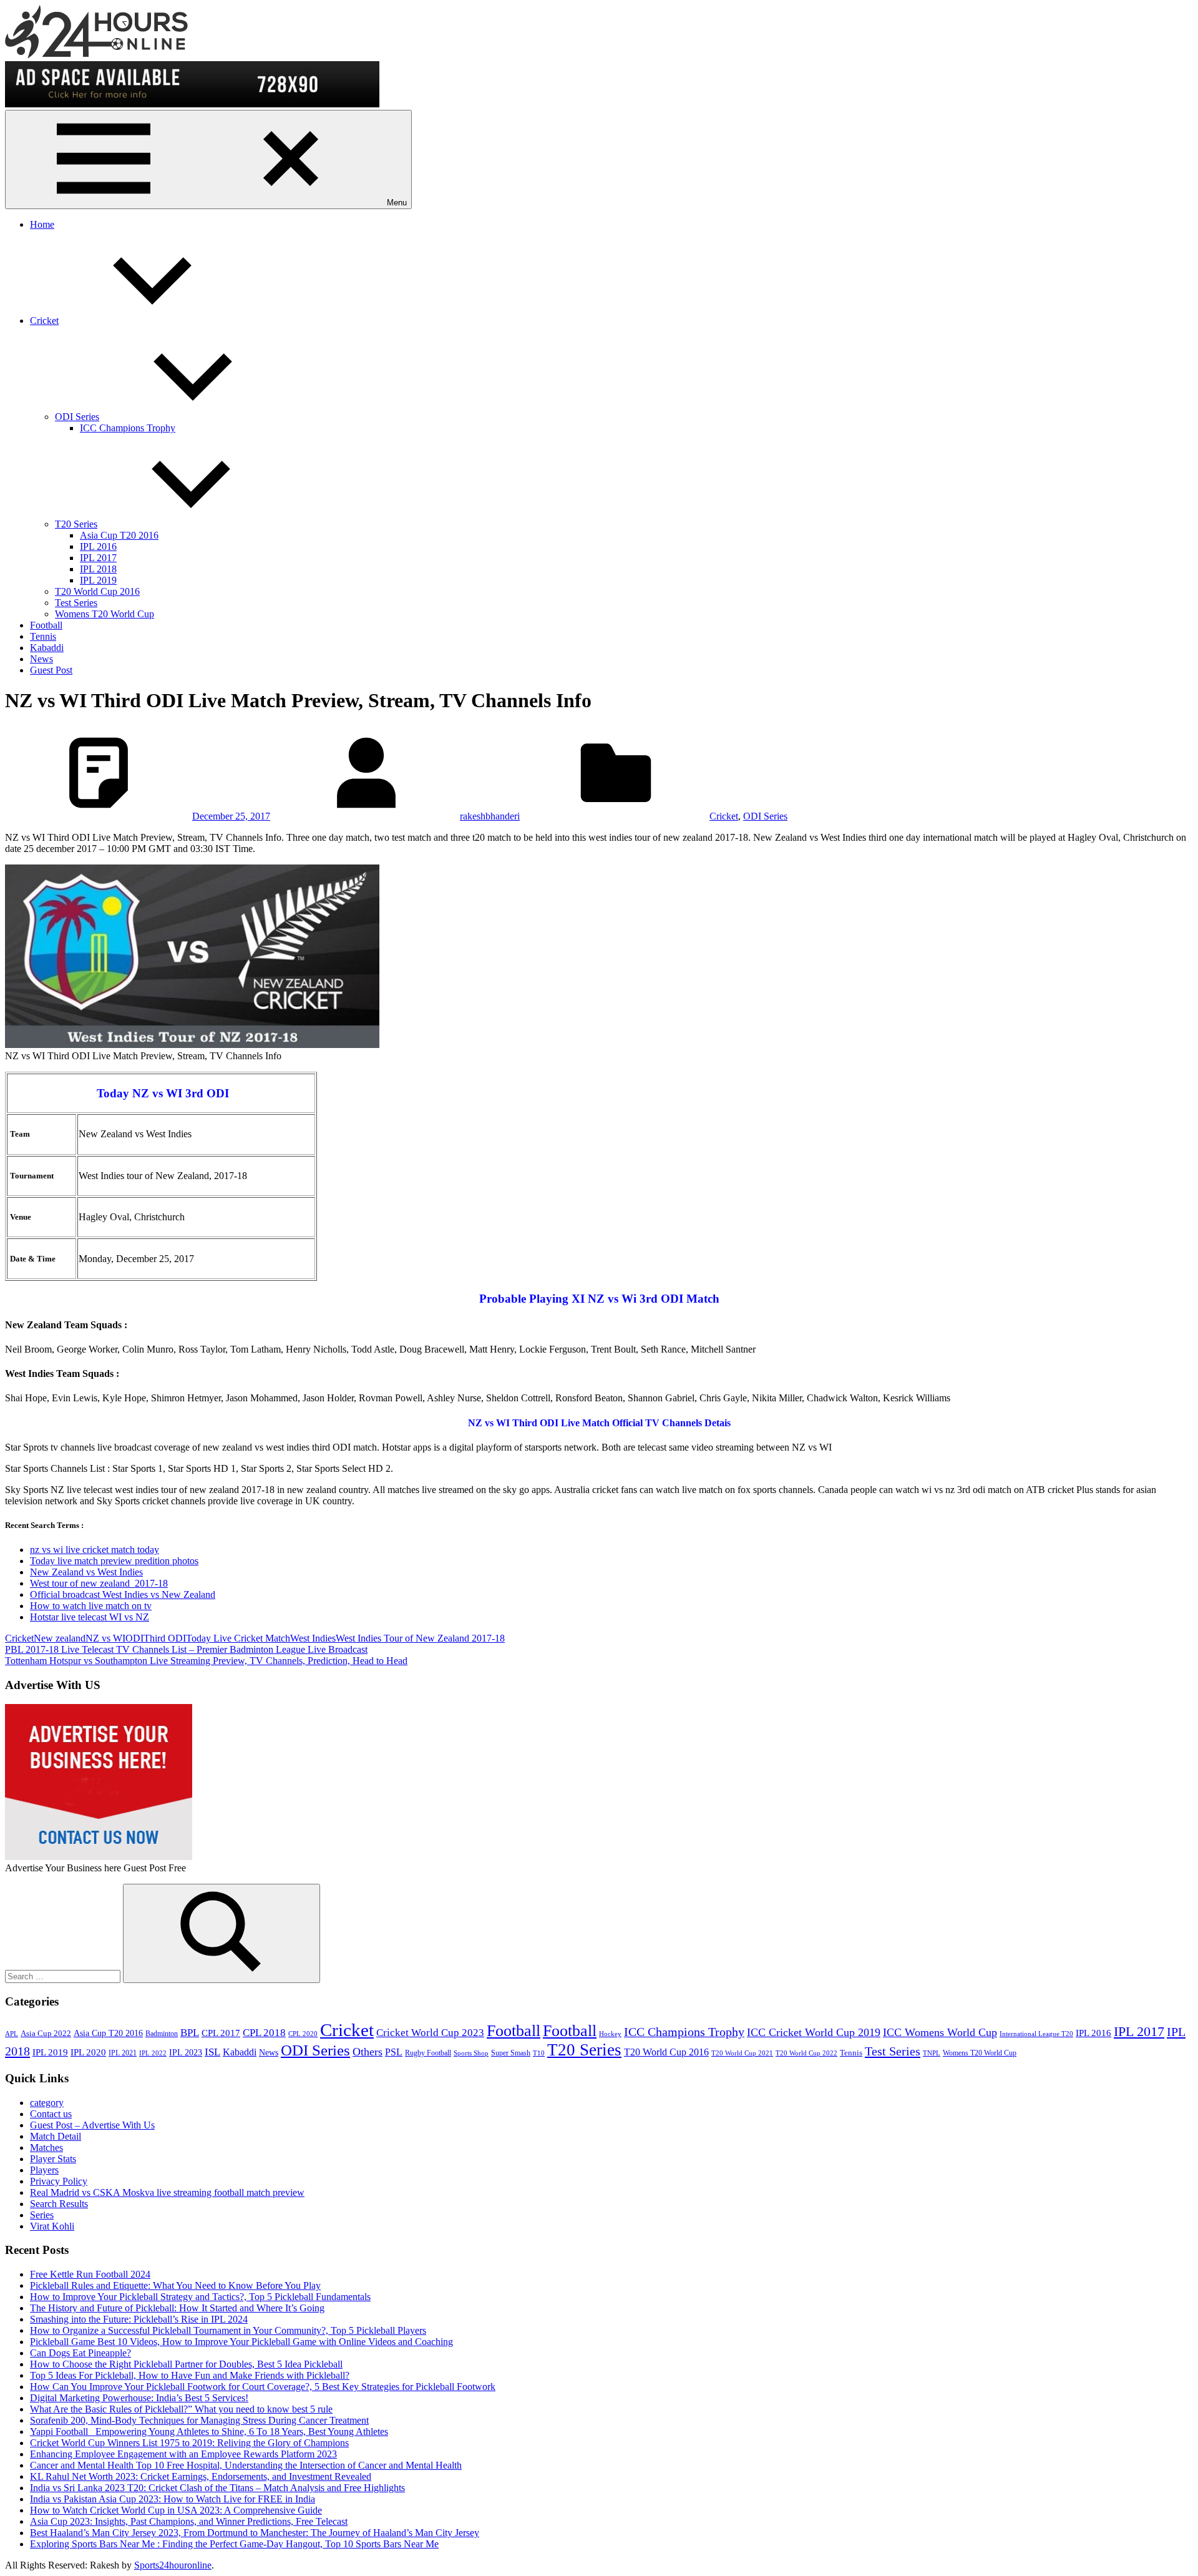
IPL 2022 (153, 2053)
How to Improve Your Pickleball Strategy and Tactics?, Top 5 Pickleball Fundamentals (200, 2297)
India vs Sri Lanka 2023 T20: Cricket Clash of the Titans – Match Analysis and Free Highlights (217, 2488)
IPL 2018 (98, 569)
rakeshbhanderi (490, 816)
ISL (212, 2052)
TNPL (932, 2053)
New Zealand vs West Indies (86, 1572)
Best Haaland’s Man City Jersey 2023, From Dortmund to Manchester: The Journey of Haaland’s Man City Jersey (255, 2533)
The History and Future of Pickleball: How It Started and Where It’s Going (177, 2308)
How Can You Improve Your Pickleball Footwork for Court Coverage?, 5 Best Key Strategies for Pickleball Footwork (263, 2387)
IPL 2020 (88, 2052)
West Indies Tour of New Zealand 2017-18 (420, 1638)
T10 (539, 2053)
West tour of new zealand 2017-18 (99, 1583)
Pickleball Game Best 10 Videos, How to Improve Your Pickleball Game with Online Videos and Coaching (241, 2342)
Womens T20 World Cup (105, 614)
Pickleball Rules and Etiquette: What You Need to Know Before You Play (175, 2285)
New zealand (60, 1638)
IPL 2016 (98, 546)
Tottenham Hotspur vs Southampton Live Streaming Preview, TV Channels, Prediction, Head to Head (206, 1661)
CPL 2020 (303, 2034)
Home (42, 224)
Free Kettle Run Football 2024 (90, 2274)
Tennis (43, 636)
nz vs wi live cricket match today (95, 1550)
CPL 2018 (264, 2033)
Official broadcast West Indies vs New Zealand (123, 1594)
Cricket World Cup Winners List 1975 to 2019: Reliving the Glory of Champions (189, 2443)
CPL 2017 (221, 2033)
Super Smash (511, 2053)
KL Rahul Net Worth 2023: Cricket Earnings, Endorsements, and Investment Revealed (201, 2476)
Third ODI (165, 1638)
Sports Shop (471, 2053)
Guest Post (51, 670)
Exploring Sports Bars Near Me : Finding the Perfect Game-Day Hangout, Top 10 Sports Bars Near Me (234, 2544)
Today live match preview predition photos (114, 1561)
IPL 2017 (98, 558)
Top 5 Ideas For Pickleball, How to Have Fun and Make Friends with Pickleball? (190, 2375)
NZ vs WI (105, 1638)
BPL (190, 2033)
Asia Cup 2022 (46, 2034)
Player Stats (53, 2159)
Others (368, 2052)
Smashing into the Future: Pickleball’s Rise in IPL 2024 (139, 2319)
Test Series (76, 603)
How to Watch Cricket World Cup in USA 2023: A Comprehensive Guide (176, 2510)
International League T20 (1036, 2034)
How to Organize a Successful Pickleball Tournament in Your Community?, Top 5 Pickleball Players (228, 2330)
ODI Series (77, 417)
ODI (134, 1638)
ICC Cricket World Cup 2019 (814, 2032)
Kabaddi (47, 648)
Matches (46, 2147)
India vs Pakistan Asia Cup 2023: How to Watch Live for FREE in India (173, 2499)
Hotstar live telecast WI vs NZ (90, 1617)
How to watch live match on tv (91, 1606)
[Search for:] (64, 1976)
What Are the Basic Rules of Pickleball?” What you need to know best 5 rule (181, 2409)
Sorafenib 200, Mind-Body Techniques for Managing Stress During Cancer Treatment (199, 2420)
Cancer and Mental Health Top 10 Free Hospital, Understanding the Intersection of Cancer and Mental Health (246, 2465)
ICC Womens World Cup (940, 2032)
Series (42, 2215)
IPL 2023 (186, 2052)
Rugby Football (428, 2053)
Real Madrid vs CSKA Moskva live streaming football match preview (167, 2192)
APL (12, 2034)
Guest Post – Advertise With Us (92, 2125)
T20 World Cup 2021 (742, 2053)
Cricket (44, 321)
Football (46, 625)
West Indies (313, 1638)
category (47, 2103)
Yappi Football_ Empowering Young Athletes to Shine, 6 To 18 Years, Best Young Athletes (209, 2432)
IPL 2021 (123, 2053)
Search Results (59, 2204)
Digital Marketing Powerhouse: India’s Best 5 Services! (139, 2398)
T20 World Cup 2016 (97, 591)
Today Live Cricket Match (238, 1638)
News (41, 659)
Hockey (610, 2034)
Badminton (162, 2034)
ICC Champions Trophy (128, 428)
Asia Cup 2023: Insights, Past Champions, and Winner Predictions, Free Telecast (189, 2521)
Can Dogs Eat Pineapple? (80, 2353)
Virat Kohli (52, 2226)
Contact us (51, 2114)
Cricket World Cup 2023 (430, 2033)
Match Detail (56, 2136)
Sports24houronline (173, 2565)
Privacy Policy (59, 2181)
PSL (394, 2052)
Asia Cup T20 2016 (119, 535)
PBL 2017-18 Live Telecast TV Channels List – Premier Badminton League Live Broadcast (186, 1649)
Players (44, 2170)
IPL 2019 (98, 580)
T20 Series (76, 524)
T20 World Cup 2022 (806, 2053)
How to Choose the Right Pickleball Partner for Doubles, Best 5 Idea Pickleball (186, 2364)
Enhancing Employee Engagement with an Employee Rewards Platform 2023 (183, 2454)
